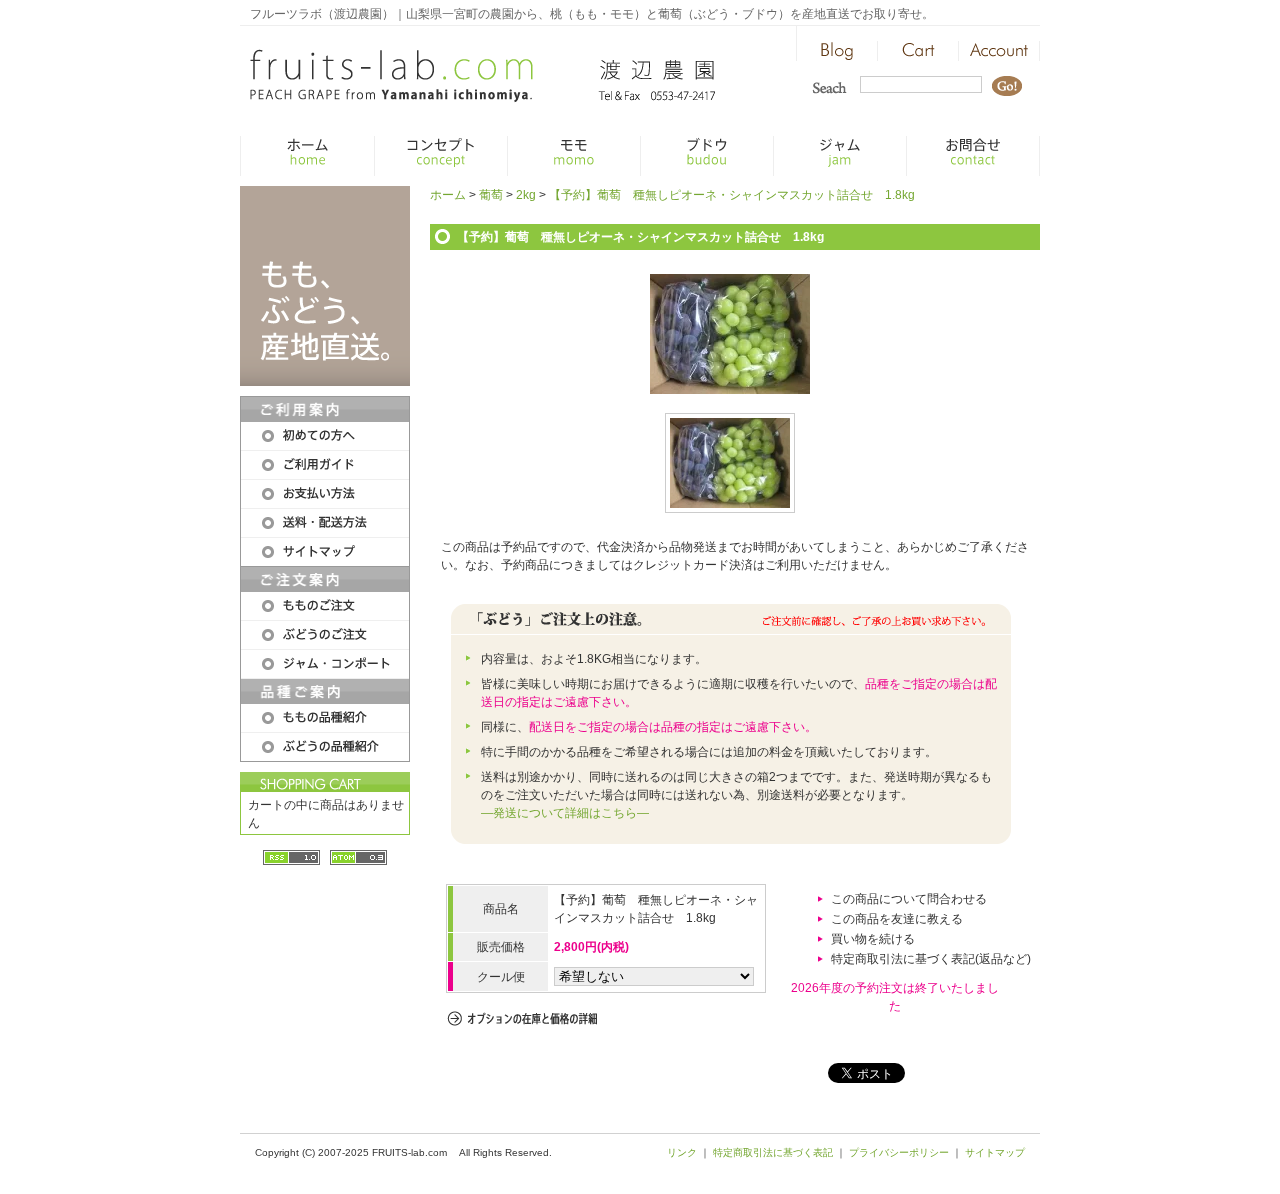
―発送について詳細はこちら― (565, 813)
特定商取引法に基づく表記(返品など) (931, 959)
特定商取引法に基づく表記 (773, 1152)
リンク (682, 1152)
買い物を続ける (873, 939)
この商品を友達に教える (897, 919)
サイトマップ (995, 1152)
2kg (526, 195)
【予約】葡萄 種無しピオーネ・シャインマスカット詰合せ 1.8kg (732, 195)
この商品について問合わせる (909, 899)
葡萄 (491, 195)
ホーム (448, 195)
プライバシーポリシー (899, 1152)
